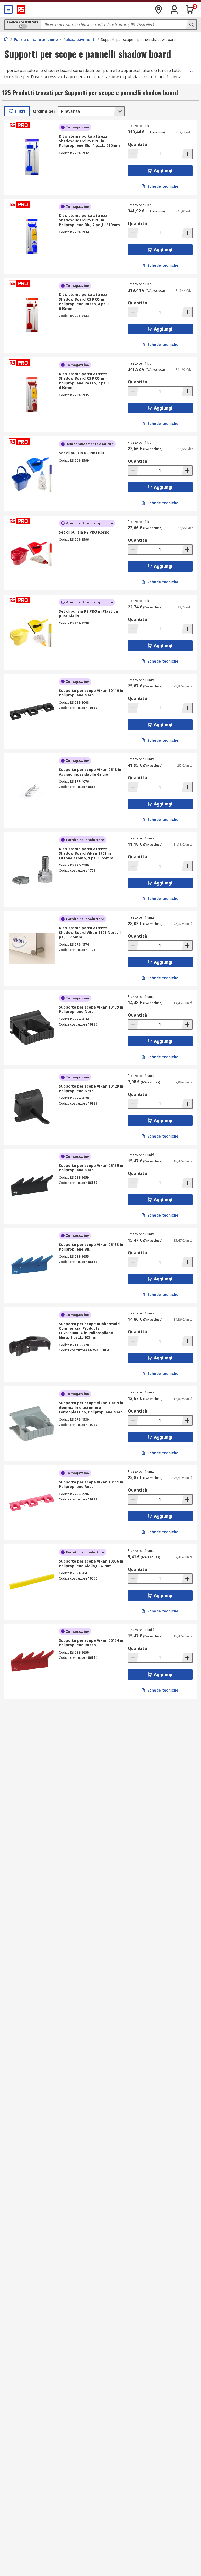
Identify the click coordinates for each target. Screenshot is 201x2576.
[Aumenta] (187, 154)
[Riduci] (133, 154)
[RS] (21, 9)
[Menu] (8, 9)
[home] (6, 39)
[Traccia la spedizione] (159, 9)
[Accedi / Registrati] (174, 9)
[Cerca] (191, 25)
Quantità (137, 144)
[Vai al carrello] (190, 9)
